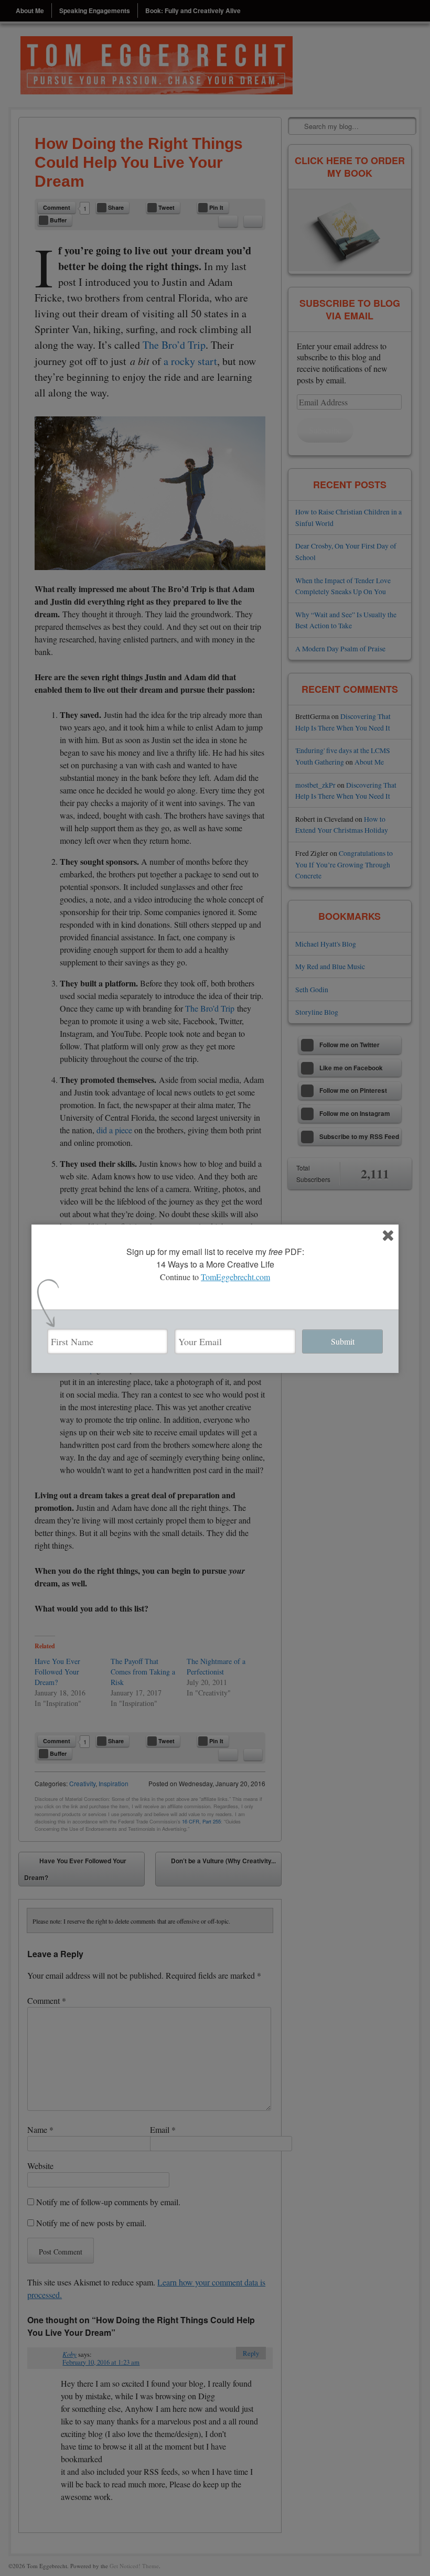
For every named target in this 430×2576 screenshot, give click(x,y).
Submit (343, 1341)
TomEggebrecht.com (235, 1277)
